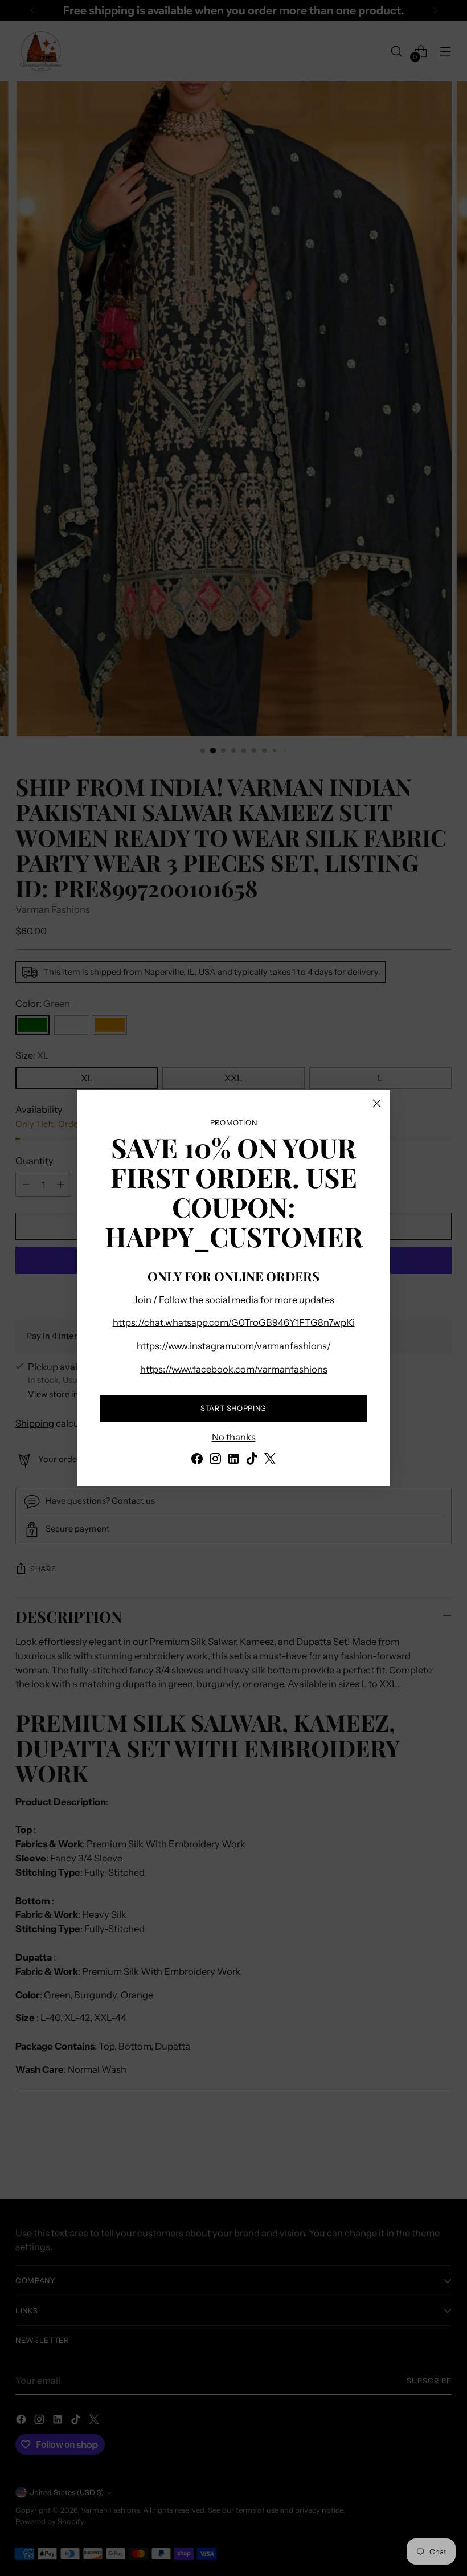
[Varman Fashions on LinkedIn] (233, 1461)
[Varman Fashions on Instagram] (215, 1461)
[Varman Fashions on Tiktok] (252, 1461)
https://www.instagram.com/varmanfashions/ (234, 1346)
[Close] (377, 1103)
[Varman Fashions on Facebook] (197, 1461)
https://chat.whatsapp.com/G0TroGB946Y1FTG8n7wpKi (234, 1322)
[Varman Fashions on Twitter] (270, 1461)
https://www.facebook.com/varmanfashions (234, 1369)
